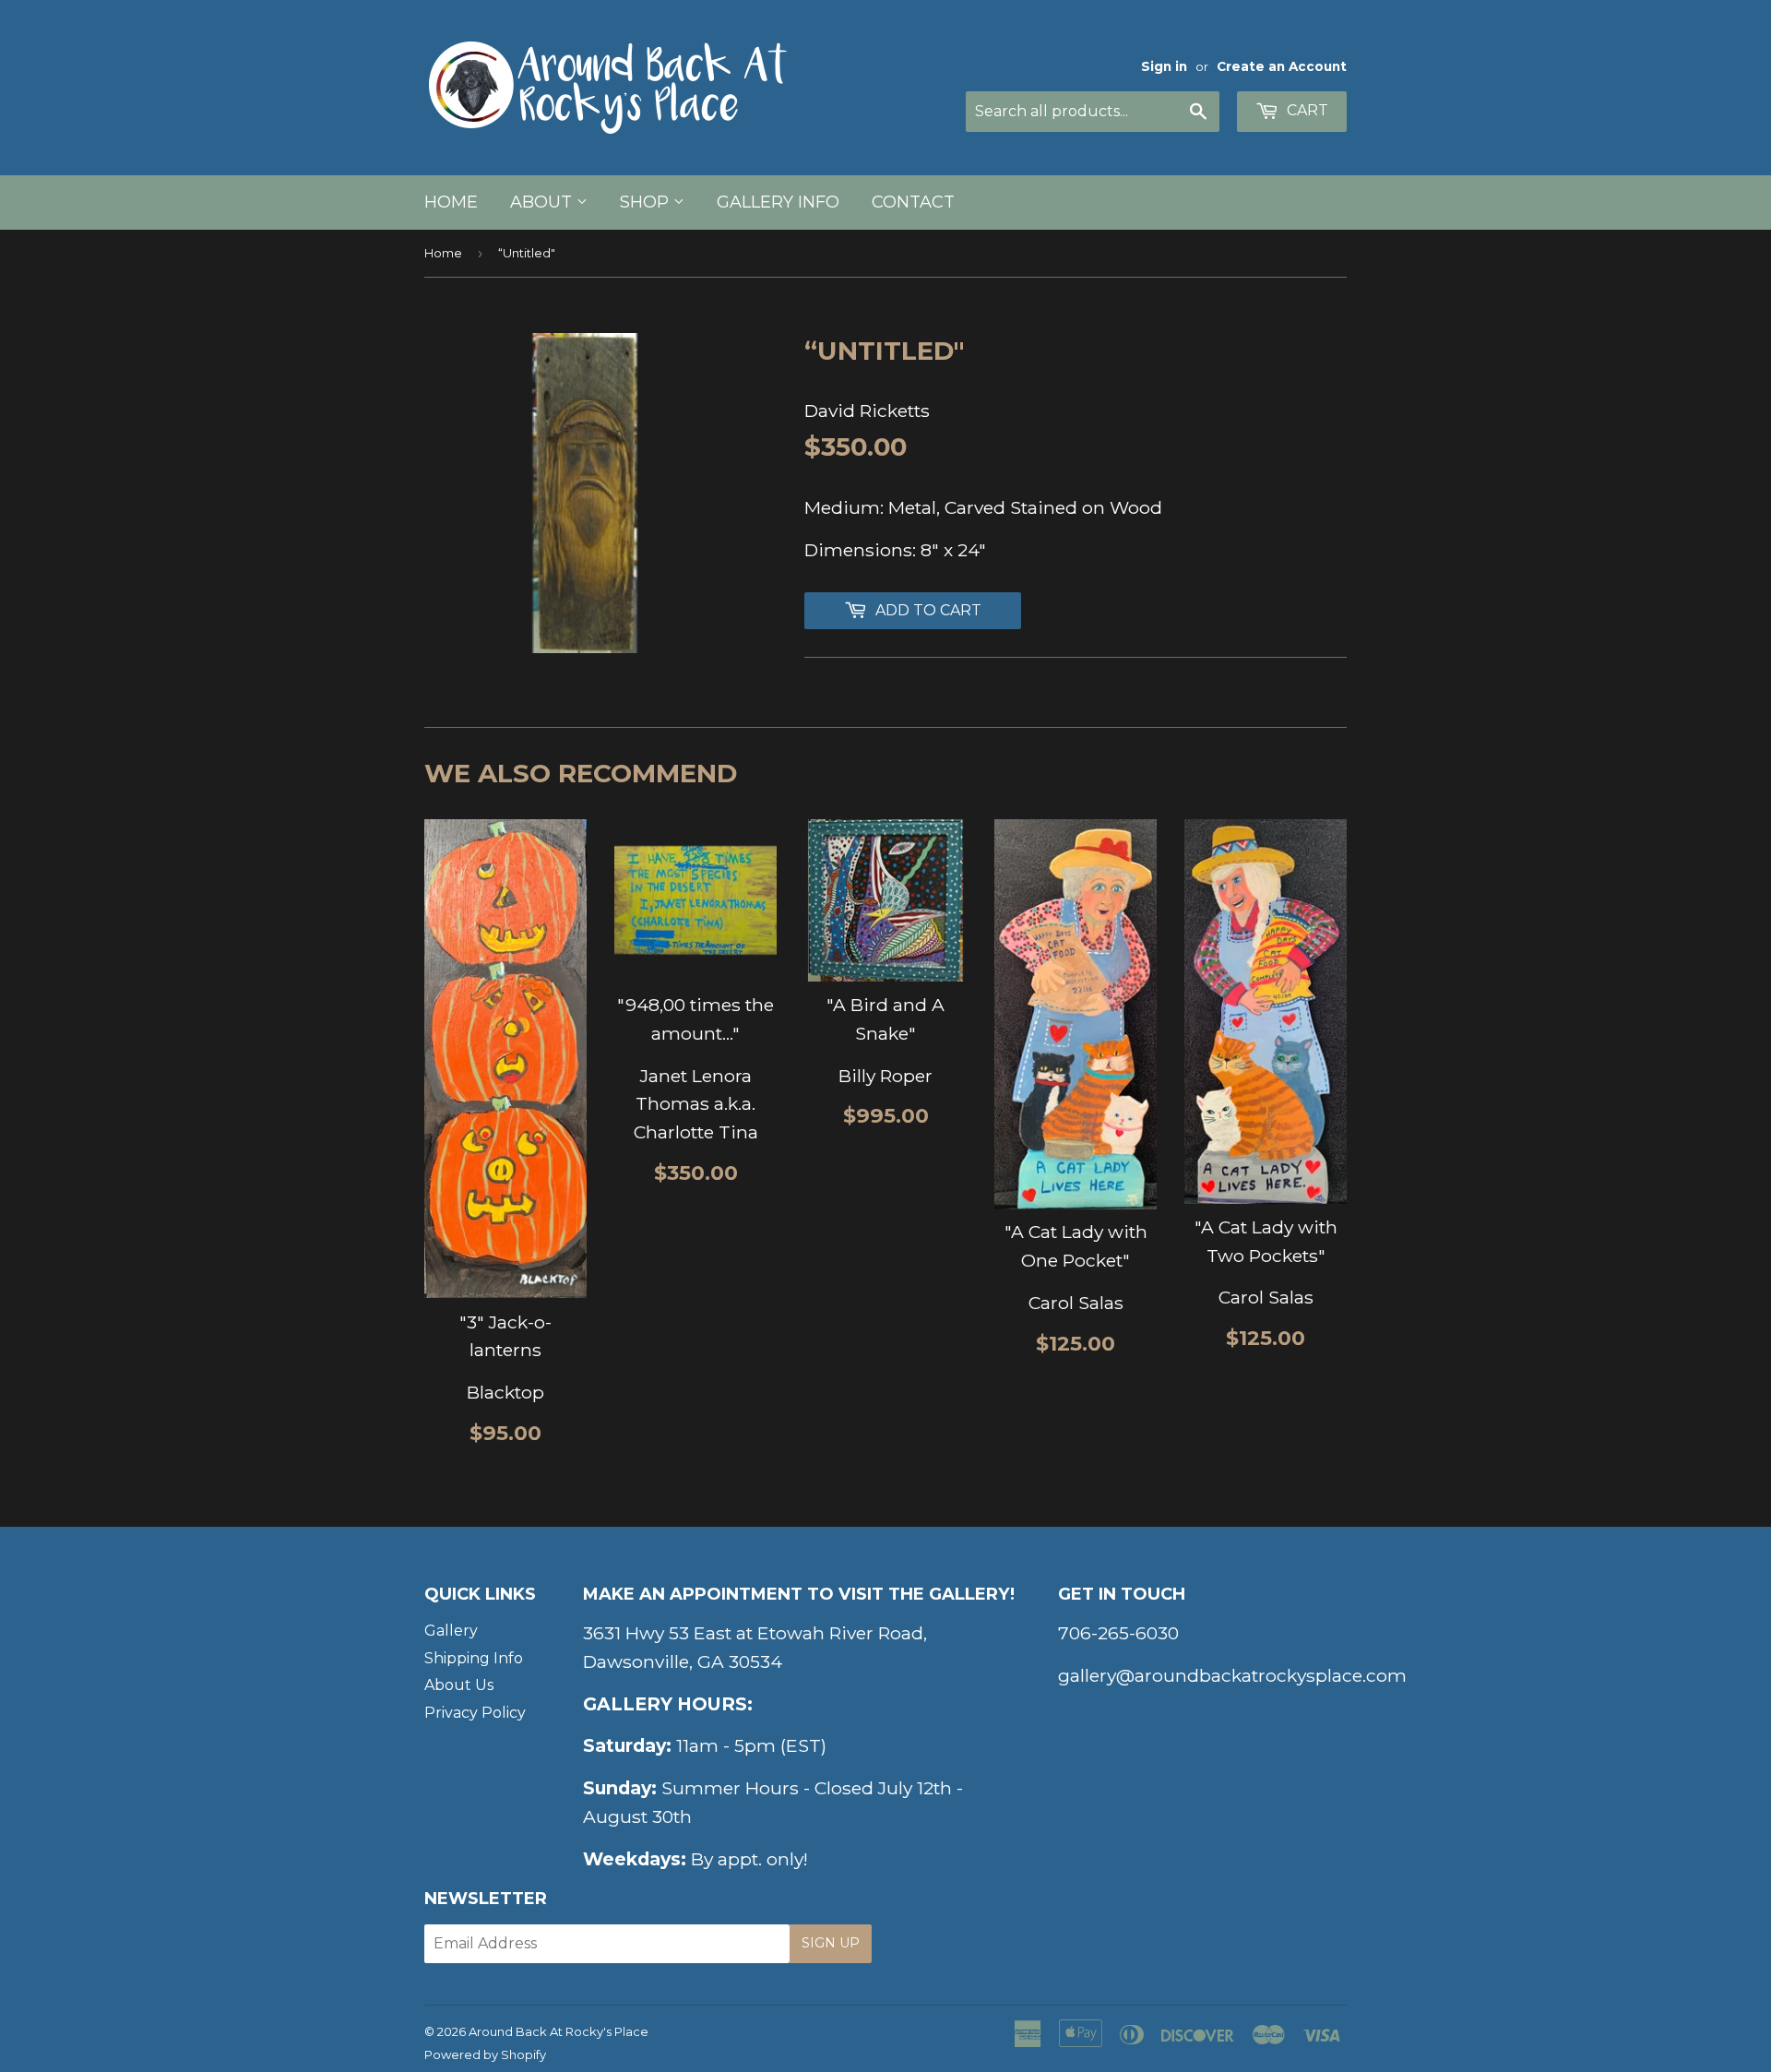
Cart (1306, 110)
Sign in (1164, 66)
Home (451, 202)
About (543, 202)
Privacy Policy (475, 1713)
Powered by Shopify (485, 2054)
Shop (647, 202)
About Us (459, 1685)
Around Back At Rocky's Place (559, 2031)
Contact (913, 202)
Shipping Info (474, 1658)
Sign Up (831, 1943)
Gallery (451, 1631)
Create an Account (1282, 66)
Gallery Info (778, 202)
